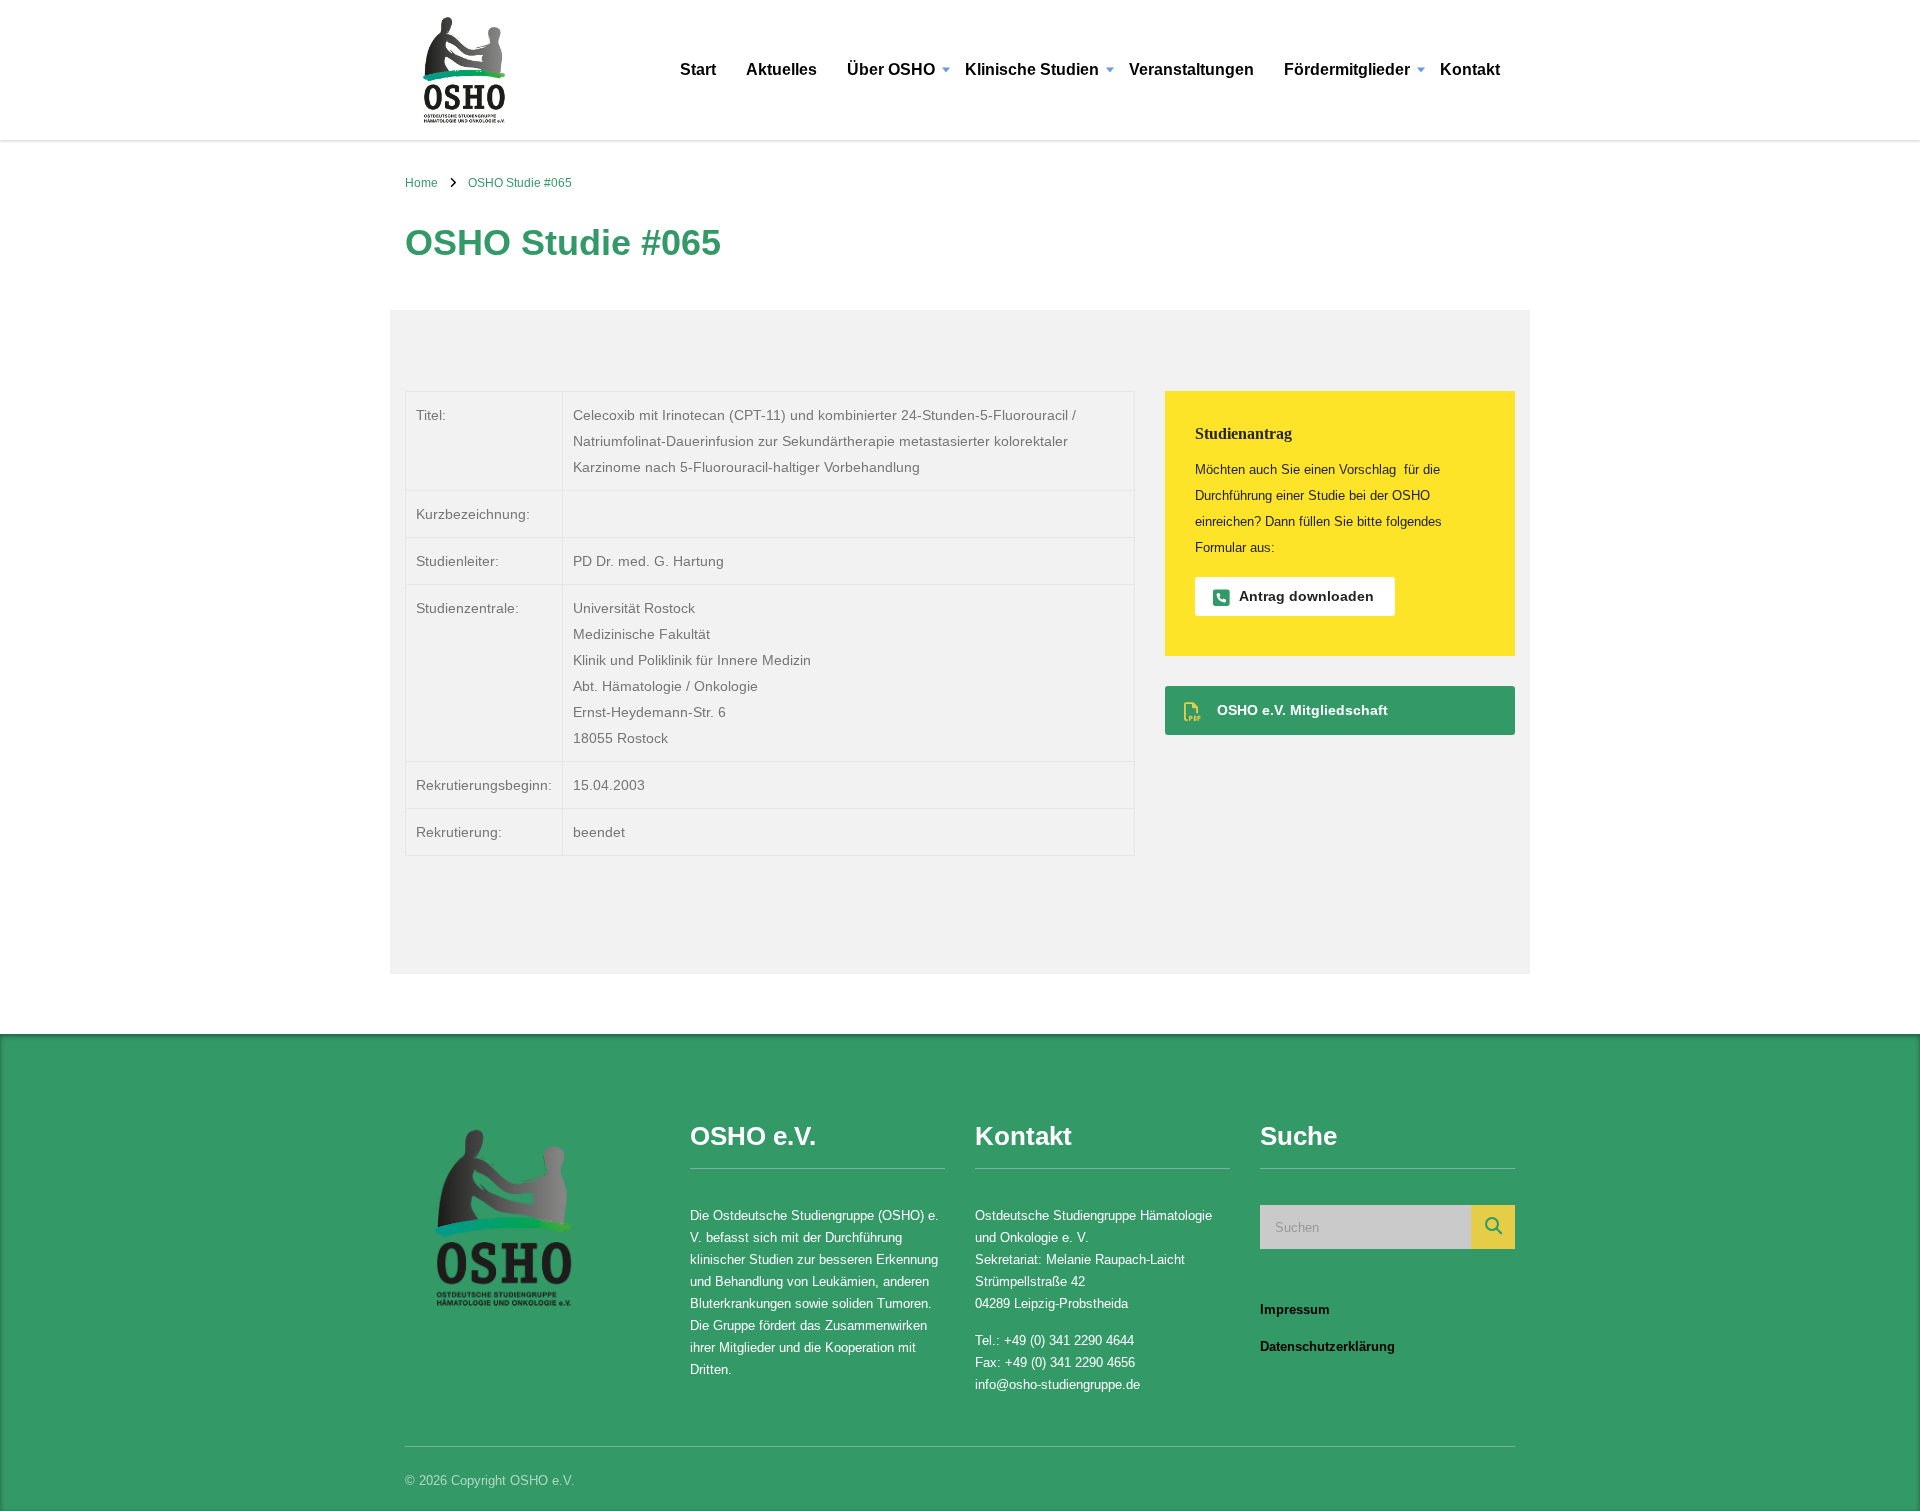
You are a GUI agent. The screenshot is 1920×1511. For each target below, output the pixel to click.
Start (698, 69)
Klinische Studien (1032, 69)
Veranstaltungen (1191, 69)
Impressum (1295, 1309)
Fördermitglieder (1347, 69)
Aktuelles (781, 69)
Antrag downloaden (1306, 596)
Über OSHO (891, 69)
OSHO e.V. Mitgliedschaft (1302, 710)
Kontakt (1470, 69)
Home (421, 183)
